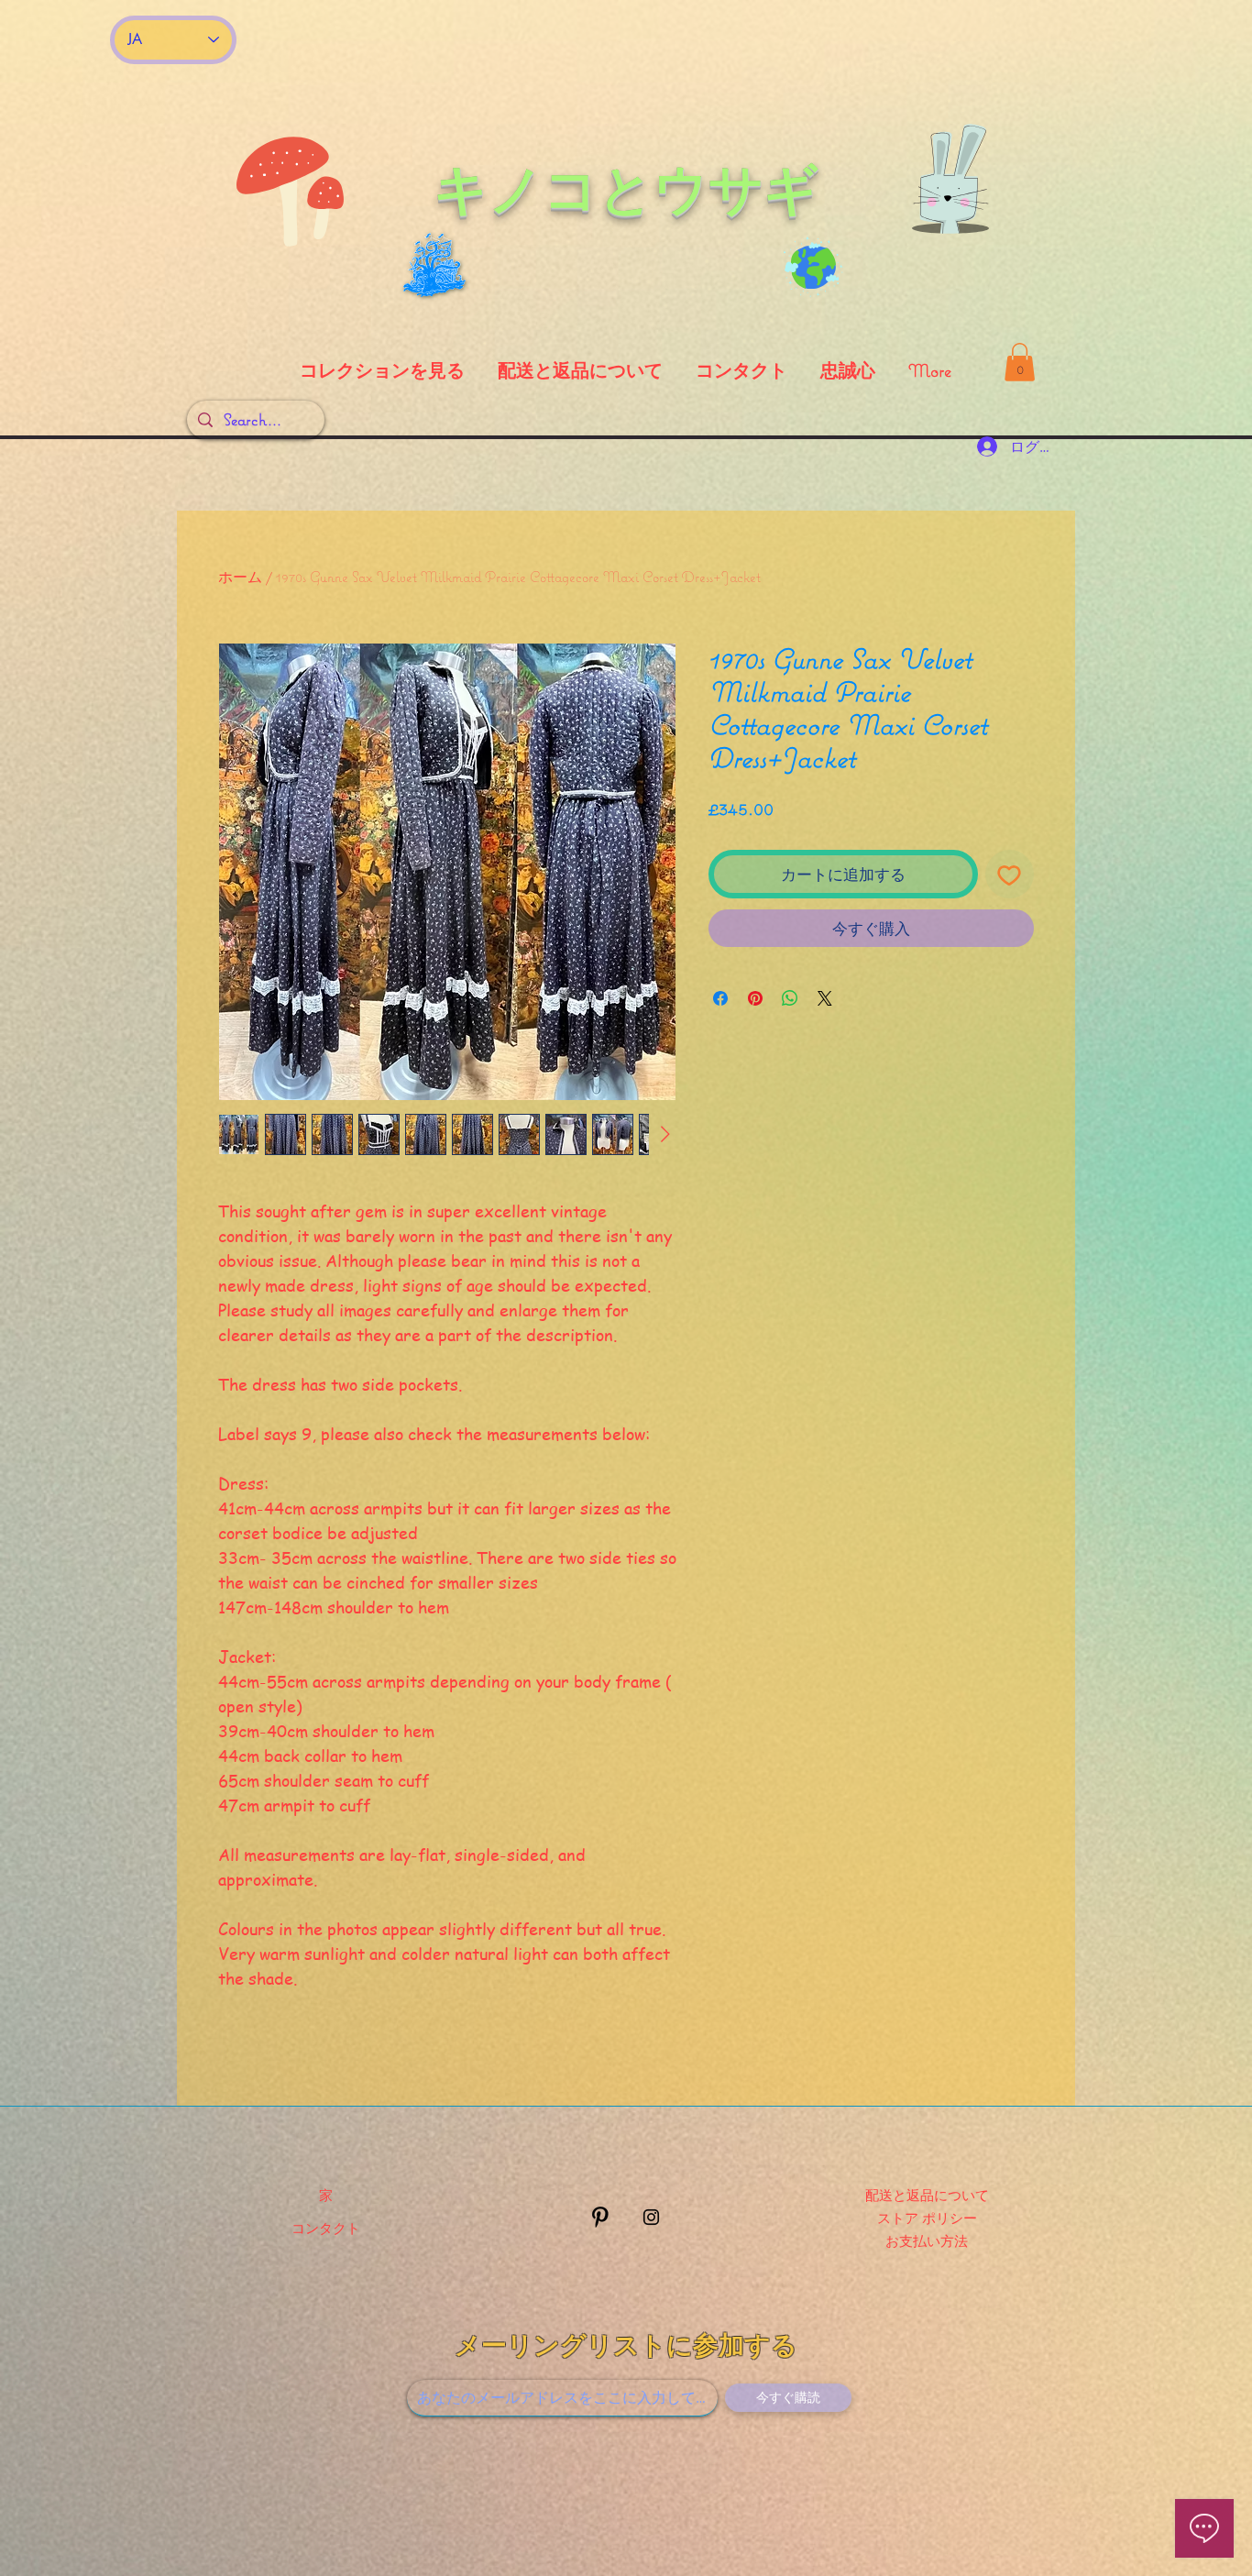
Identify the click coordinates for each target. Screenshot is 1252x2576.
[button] (1020, 362)
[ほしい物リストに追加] (1010, 875)
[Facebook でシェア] (720, 998)
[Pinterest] (600, 2217)
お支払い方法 (927, 2240)
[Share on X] (825, 998)
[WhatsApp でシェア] (790, 998)
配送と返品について (927, 2195)
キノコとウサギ (626, 189)
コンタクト (326, 2228)
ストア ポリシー (927, 2218)
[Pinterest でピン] (755, 998)
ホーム (240, 577)
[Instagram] (651, 2217)
